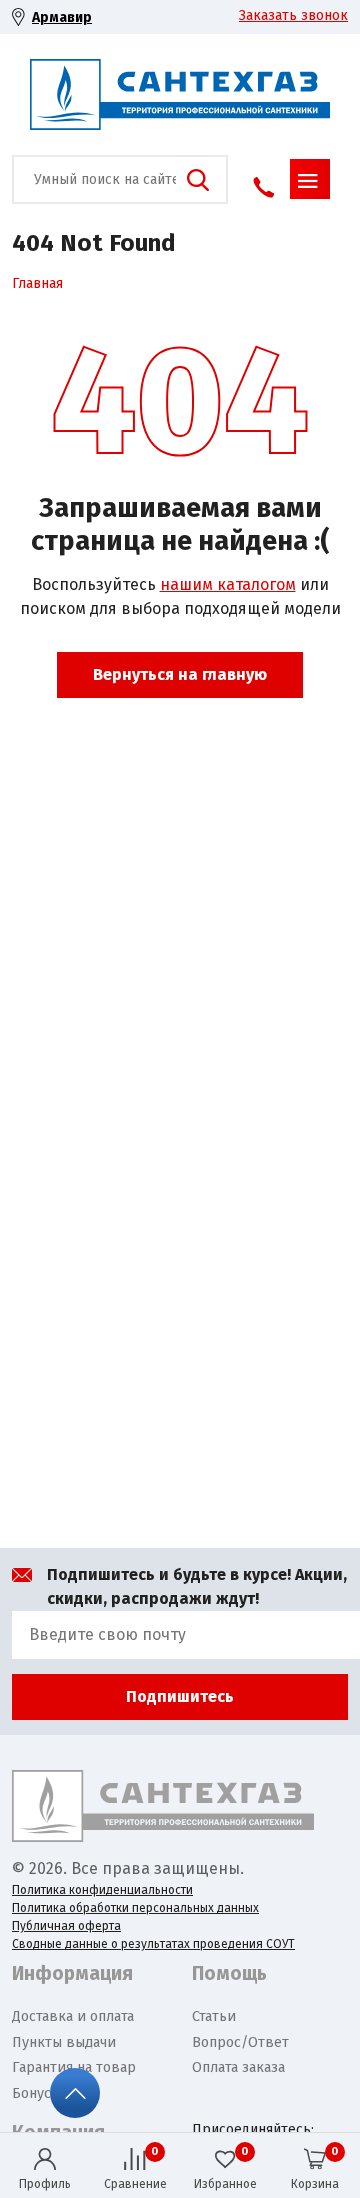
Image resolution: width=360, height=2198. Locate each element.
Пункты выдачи (64, 2042)
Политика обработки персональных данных (135, 1908)
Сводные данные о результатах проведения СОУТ (153, 1944)
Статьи (214, 2016)
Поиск (198, 180)
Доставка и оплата (73, 2016)
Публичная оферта (66, 1926)
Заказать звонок (293, 15)
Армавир (62, 17)
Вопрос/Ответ (240, 2042)
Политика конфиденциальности (102, 1890)
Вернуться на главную (180, 674)
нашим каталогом (228, 584)
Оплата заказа (238, 2067)
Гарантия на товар (74, 2067)
